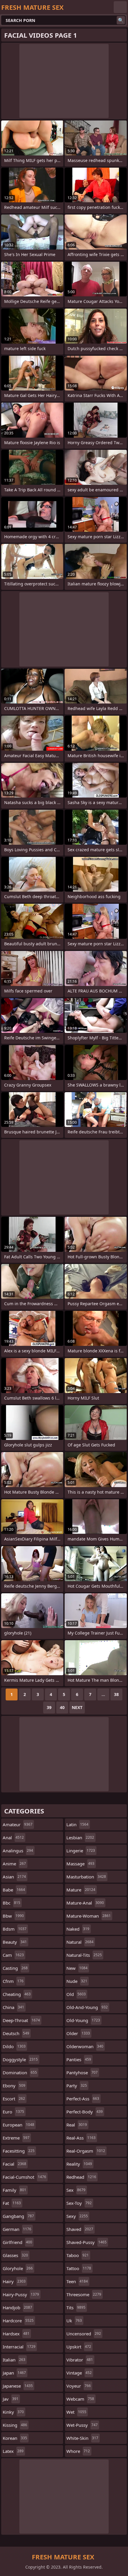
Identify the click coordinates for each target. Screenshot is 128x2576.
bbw (13, 1916)
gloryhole (18, 2268)
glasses (15, 2255)
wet (76, 2412)
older (78, 2033)
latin (77, 1824)
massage (80, 1864)
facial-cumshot (24, 2177)
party (77, 2086)
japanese (18, 2386)
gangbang (18, 2216)
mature (81, 1890)
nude (77, 1981)
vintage (79, 2373)
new (77, 1968)
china (13, 2007)
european (18, 2125)
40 (62, 1707)
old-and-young (87, 2007)
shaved (80, 2229)
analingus (18, 1851)
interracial (19, 2347)
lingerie (81, 1851)
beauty (15, 1942)
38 (116, 1694)
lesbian (80, 1837)
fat (12, 2203)
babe (14, 1890)
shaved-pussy (86, 2242)
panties (79, 2059)
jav (11, 2399)
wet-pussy (82, 2425)
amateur (18, 1824)
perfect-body (85, 2112)
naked (78, 1929)
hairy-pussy (21, 2294)
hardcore (18, 2321)
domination (20, 2072)
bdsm (15, 1929)
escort (14, 2099)
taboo (78, 2255)
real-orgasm (86, 2151)
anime (14, 1864)
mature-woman (89, 1916)
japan (14, 2373)
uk (74, 2321)
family (14, 2190)
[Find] (121, 20)
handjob (17, 2307)
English (120, 7)
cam (13, 1955)
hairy (14, 2281)
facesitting (19, 2151)
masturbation (86, 1877)
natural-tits (84, 1955)
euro (13, 2112)
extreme (16, 2138)
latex (13, 2451)
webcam (80, 2399)
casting (15, 1968)
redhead (81, 2177)
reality (79, 2164)
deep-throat (21, 2020)
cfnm (13, 1981)
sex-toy (79, 2203)
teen (77, 2281)
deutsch (16, 2033)
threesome (84, 2294)
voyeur (79, 2386)
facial (14, 2164)
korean (15, 2438)
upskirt (79, 2347)
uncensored (84, 2334)
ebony (14, 2086)
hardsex (16, 2334)
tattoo (79, 2268)
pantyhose (82, 2072)
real (77, 2125)
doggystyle (20, 2059)
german (17, 2229)
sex (76, 2190)
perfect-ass (83, 2099)
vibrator (80, 2360)
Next (77, 1707)
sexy (77, 2216)
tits (76, 2307)
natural (80, 1942)
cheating (17, 1994)
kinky (13, 2412)
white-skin (82, 2438)
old (76, 1994)
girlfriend (17, 2242)
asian (14, 1877)
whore (78, 2451)
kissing (15, 2425)
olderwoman (85, 2046)
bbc (11, 1903)
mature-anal (85, 1903)
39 (49, 1707)
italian (14, 2360)
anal (13, 1837)
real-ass (81, 2138)
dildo (14, 2046)
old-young (83, 2020)
